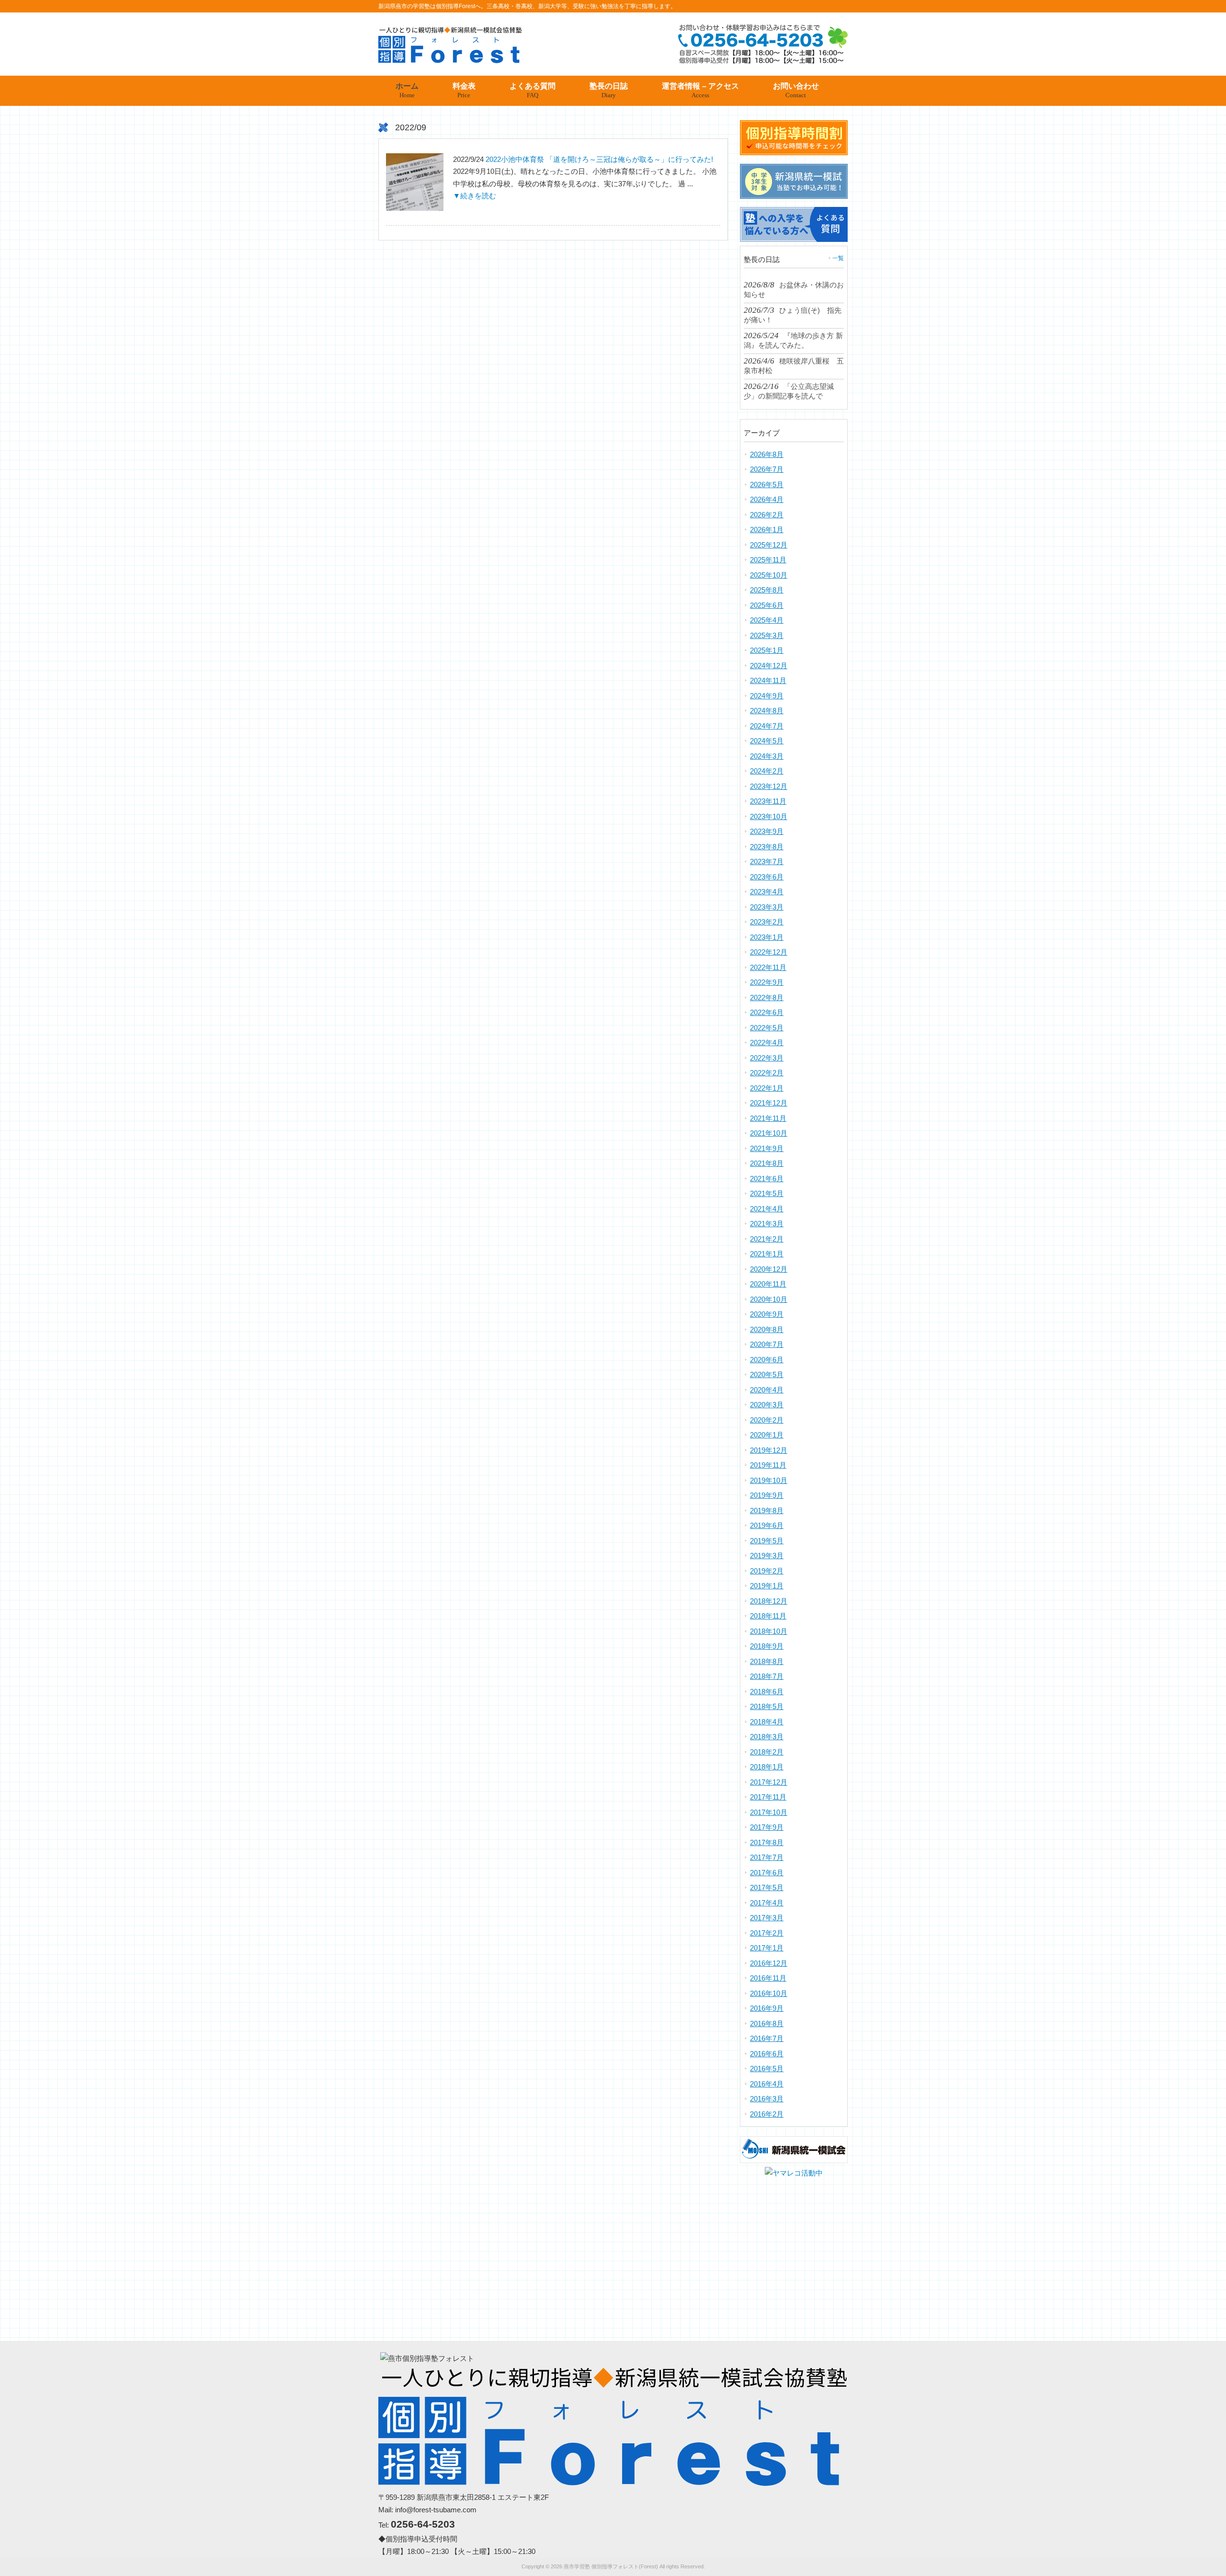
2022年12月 (769, 952)
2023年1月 (767, 937)
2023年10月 (769, 816)
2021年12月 (769, 1103)
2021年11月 (768, 1118)
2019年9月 (767, 1495)
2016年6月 (767, 2054)
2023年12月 (769, 786)
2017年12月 (769, 1782)
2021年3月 (767, 1224)
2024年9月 (767, 696)
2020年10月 (769, 1299)
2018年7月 (767, 1676)
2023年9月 (767, 831)
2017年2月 (767, 1933)
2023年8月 (767, 847)
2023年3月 (767, 907)
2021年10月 (769, 1133)
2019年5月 (767, 1541)
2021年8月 (767, 1163)
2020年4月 (767, 1390)
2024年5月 (767, 741)
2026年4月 (767, 499)
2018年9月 (767, 1646)
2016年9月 (767, 2008)
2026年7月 (767, 469)
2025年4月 (767, 620)
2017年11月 (768, 1797)
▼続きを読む (475, 196)
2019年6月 (767, 1525)
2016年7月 (767, 2038)
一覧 (838, 258)
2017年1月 (767, 1948)
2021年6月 (767, 1179)
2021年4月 (767, 1209)
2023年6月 (767, 877)
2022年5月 (767, 1028)
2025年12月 (769, 545)
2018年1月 (767, 1767)
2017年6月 (767, 1873)
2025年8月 (767, 590)
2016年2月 (767, 2114)
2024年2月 (767, 771)
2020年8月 (767, 1329)
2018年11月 (768, 1616)
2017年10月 (769, 1812)
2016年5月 (767, 2069)
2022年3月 (767, 1058)
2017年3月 (767, 1918)
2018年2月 (767, 1752)
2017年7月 (767, 1857)
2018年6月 (767, 1692)
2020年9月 (767, 1314)
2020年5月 (767, 1374)
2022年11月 (768, 967)
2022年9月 (767, 982)
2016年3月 (767, 2099)
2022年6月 (767, 1012)
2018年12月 (769, 1601)
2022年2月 (767, 1073)
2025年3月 (767, 635)
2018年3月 (767, 1737)
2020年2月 (767, 1420)
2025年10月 (769, 575)
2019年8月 (767, 1510)
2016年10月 (769, 1993)
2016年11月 (768, 1978)
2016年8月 (767, 2023)
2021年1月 (767, 1254)
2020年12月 (769, 1269)
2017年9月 (767, 1827)
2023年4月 (767, 892)
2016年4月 (767, 2084)
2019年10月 (769, 1480)
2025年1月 (767, 650)
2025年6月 (767, 605)
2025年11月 (768, 560)
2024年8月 (767, 711)
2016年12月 (769, 1963)
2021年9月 (767, 1148)
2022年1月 (767, 1088)
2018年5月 (767, 1706)
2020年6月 (767, 1360)
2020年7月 (767, 1344)
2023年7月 (767, 861)
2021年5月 (767, 1193)
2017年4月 (767, 1903)
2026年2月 (767, 515)
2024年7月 (767, 726)
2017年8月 (767, 1842)
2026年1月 (767, 530)
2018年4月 (767, 1722)
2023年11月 (768, 801)
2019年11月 (768, 1465)
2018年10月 (769, 1631)
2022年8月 (767, 997)
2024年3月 (767, 756)
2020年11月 (768, 1284)
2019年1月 (767, 1586)
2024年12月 (769, 666)
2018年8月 (767, 1661)
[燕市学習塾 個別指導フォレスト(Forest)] (450, 60)
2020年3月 (767, 1405)
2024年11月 (768, 680)
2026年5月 (767, 484)
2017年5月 (767, 1887)
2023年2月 (767, 922)
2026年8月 (767, 454)
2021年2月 (767, 1239)
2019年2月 (767, 1571)
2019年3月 (767, 1556)
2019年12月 (769, 1450)
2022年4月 (767, 1043)
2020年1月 (767, 1435)
